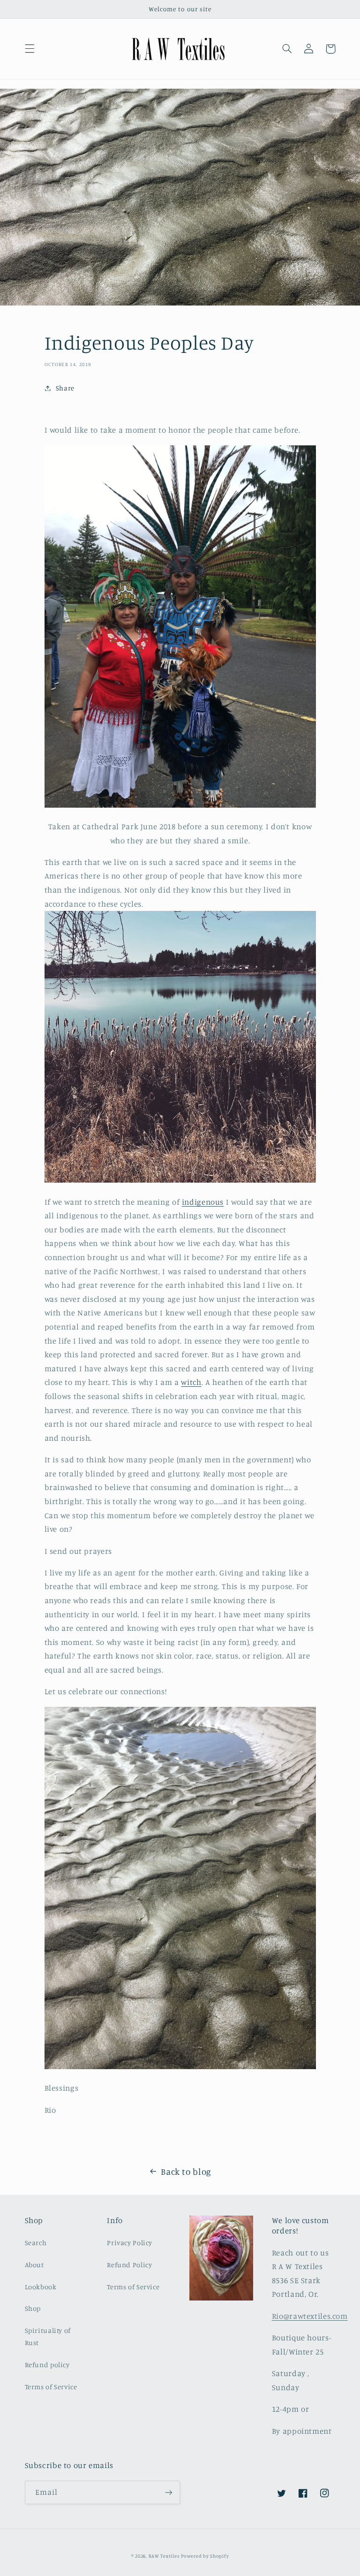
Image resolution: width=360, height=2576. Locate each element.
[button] (30, 49)
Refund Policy (129, 2265)
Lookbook (41, 2287)
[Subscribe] (169, 2492)
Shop (33, 2308)
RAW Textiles (164, 2556)
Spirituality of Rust (48, 2336)
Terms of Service (51, 2387)
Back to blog (186, 2171)
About (34, 2265)
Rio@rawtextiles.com (310, 2316)
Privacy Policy (130, 2243)
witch (191, 1382)
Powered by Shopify (205, 2556)
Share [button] (65, 388)
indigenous (203, 1202)
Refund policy (47, 2365)
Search (36, 2243)
